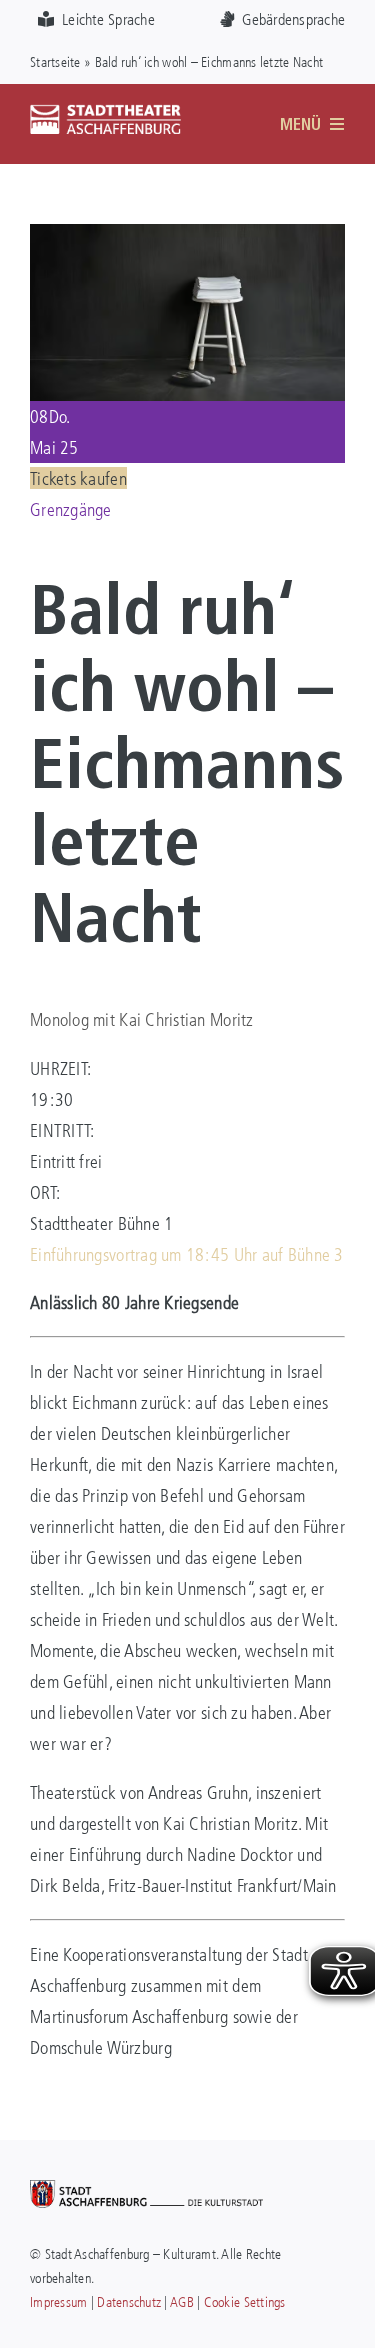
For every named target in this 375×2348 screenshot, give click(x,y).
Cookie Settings (245, 2301)
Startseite (55, 61)
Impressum (58, 2301)
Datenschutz (129, 2301)
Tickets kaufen (78, 478)
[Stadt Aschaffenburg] (146, 2189)
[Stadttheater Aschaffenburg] (105, 113)
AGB (182, 2301)
